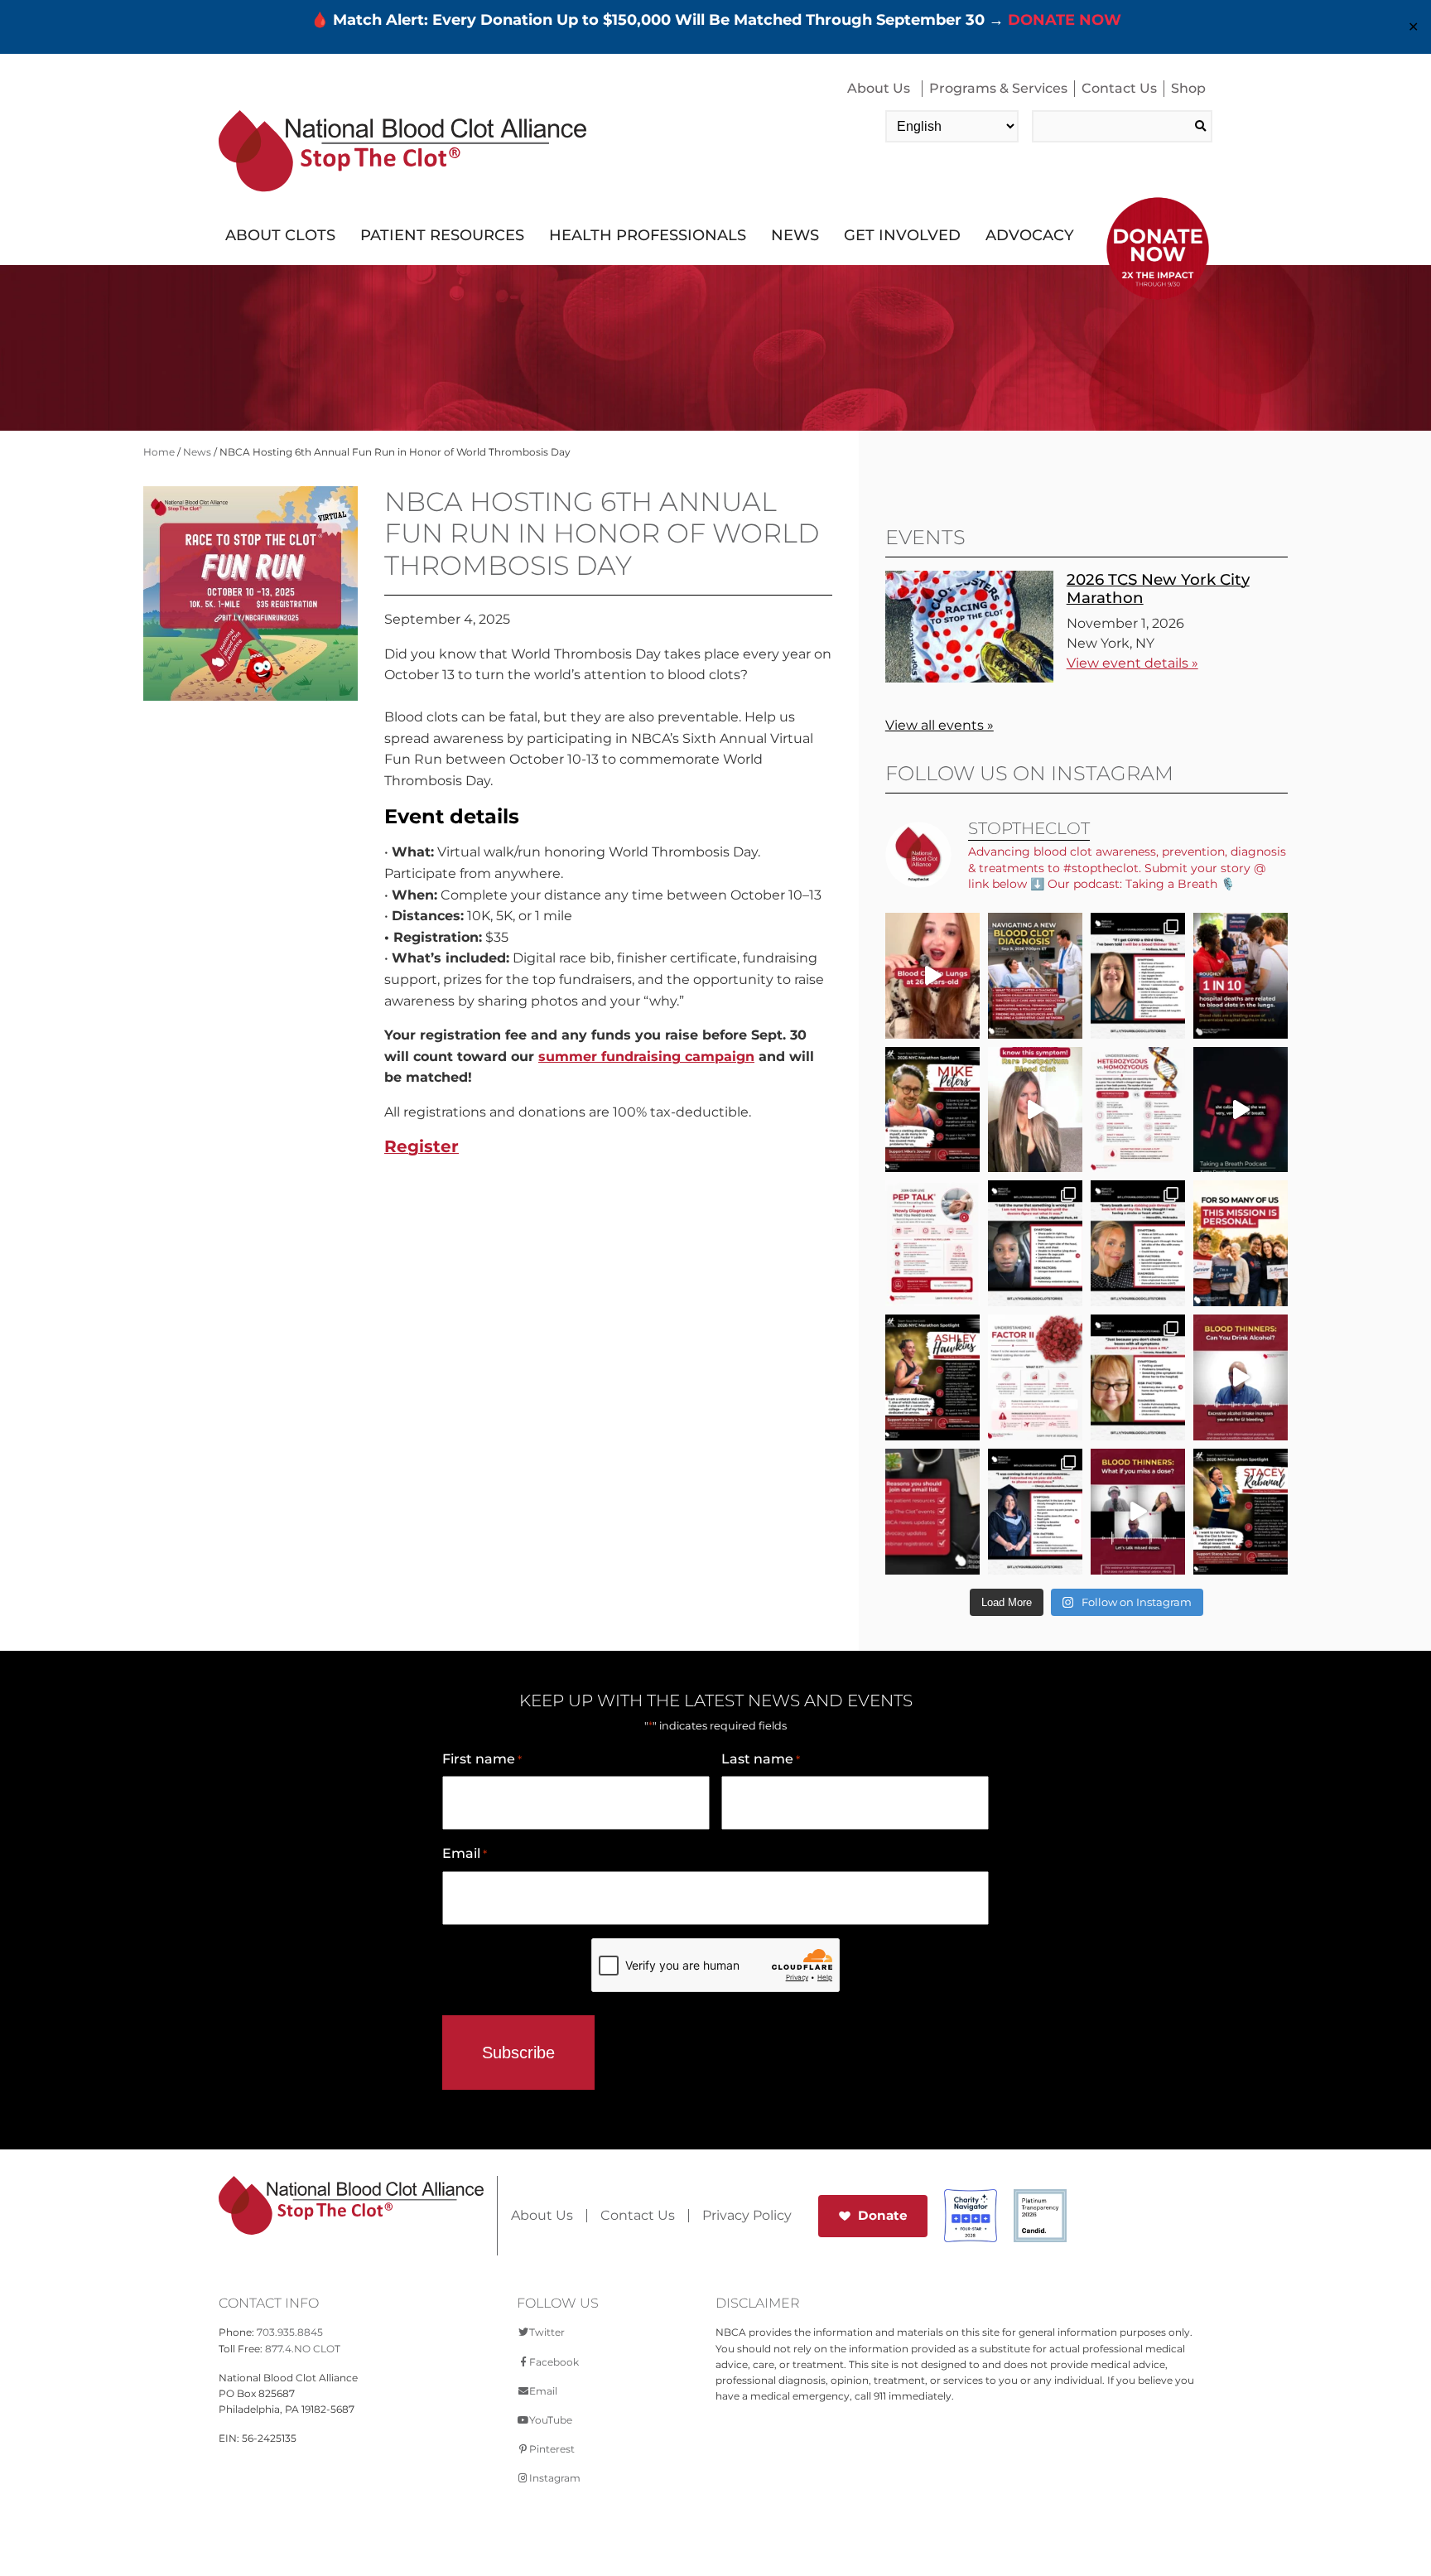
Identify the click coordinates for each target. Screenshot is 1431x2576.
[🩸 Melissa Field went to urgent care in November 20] (1138, 976)
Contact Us (1119, 88)
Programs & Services (998, 88)
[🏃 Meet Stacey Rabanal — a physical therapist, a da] (1241, 1512)
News (795, 235)
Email (465, 1853)
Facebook (554, 2362)
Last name (761, 1759)
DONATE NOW (1065, 20)
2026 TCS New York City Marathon (1158, 589)
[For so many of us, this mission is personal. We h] (1241, 1243)
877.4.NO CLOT (303, 2349)
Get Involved (902, 235)
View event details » (1132, 663)
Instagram (555, 2478)
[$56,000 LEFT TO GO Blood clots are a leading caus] (1241, 976)
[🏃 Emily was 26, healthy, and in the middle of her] (932, 976)
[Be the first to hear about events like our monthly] (932, 1512)
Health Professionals (648, 235)
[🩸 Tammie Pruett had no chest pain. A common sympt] (1138, 1377)
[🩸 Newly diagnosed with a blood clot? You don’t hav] (1035, 976)
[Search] (1200, 126)
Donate (883, 2215)
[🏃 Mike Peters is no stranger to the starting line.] (932, 1110)
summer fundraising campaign (646, 1056)
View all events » (940, 725)
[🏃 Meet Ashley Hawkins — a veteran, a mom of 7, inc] (932, 1377)
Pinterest (552, 2449)
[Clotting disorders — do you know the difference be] (1138, 1110)
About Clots (280, 235)
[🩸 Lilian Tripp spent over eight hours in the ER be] (1035, 1243)
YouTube (551, 2420)
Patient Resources (442, 235)
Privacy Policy (747, 2216)
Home (159, 452)
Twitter (547, 2332)
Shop (1188, 88)
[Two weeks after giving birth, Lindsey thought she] (1035, 1110)
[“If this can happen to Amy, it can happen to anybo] (1241, 1110)
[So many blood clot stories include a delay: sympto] (1035, 1512)
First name (482, 1759)
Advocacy (1030, 235)
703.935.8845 (290, 2332)
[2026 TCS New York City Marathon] (969, 678)
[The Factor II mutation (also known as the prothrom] (1035, 1377)
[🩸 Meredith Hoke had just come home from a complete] (1138, 1243)
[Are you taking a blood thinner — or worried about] (1241, 1377)
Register (422, 1146)
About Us (879, 88)
